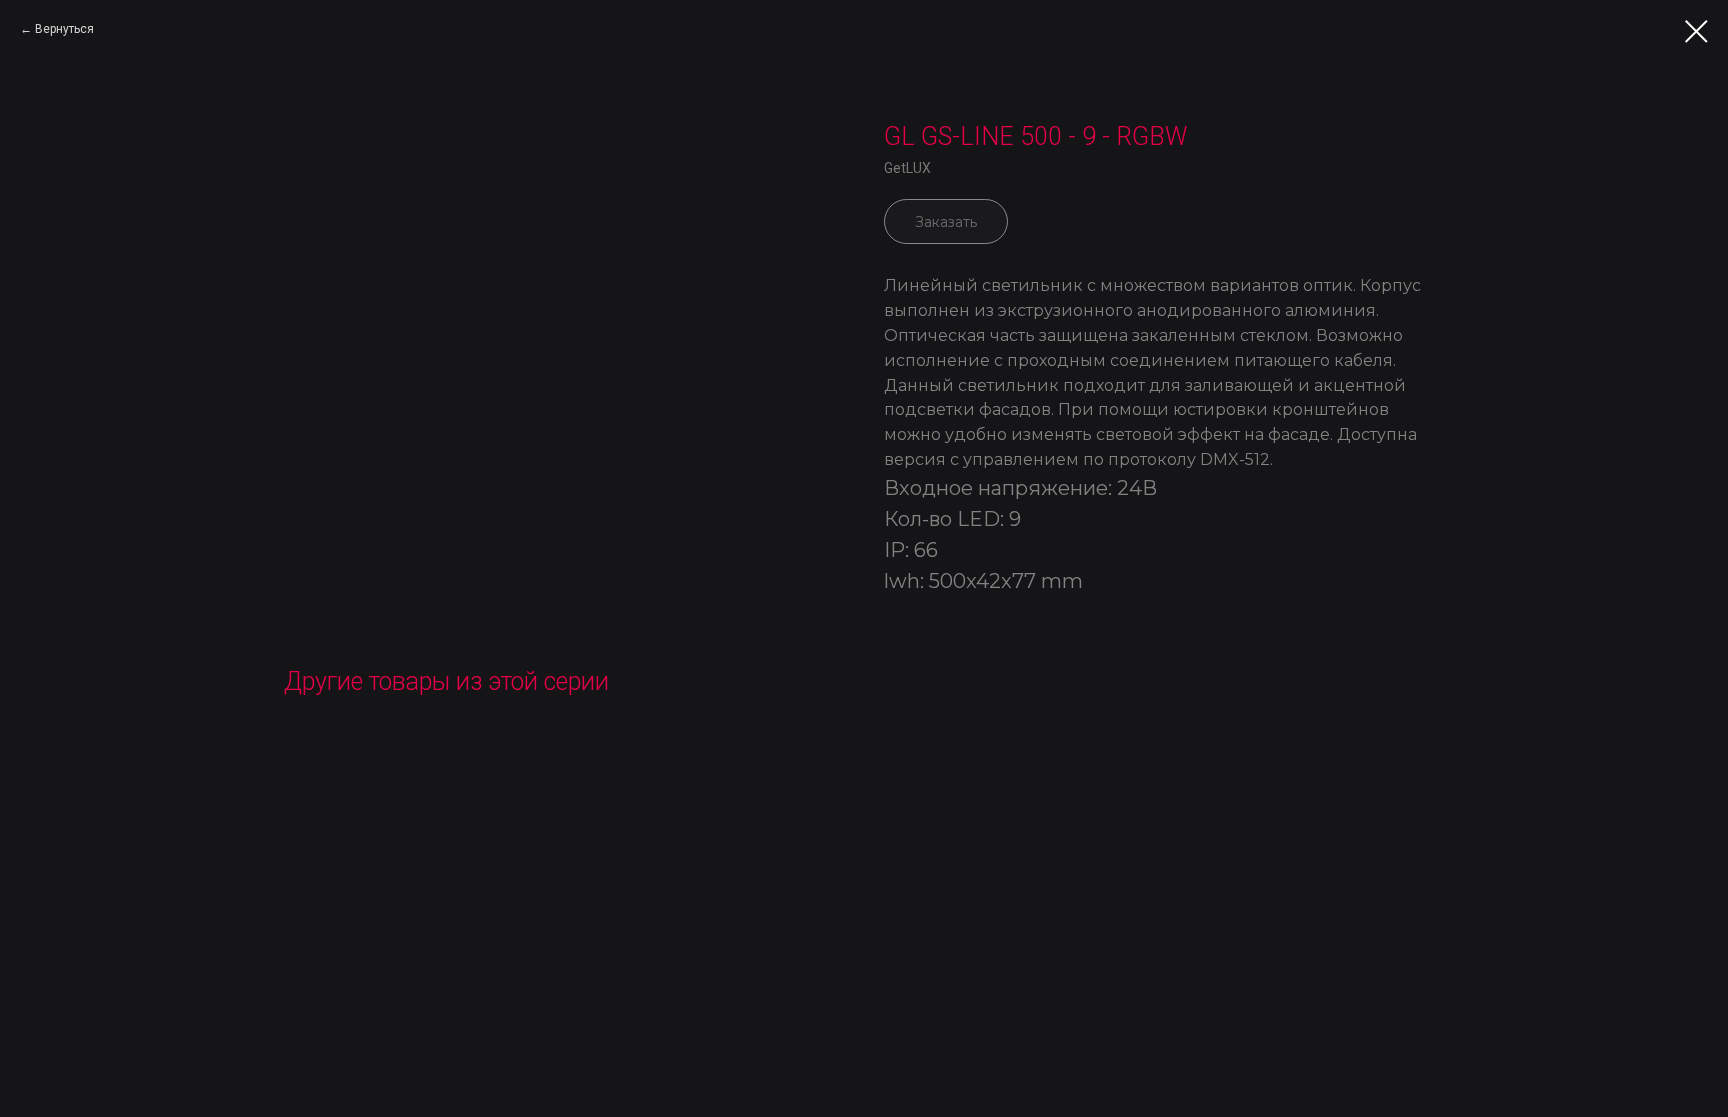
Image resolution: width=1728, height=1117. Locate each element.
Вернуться (64, 29)
